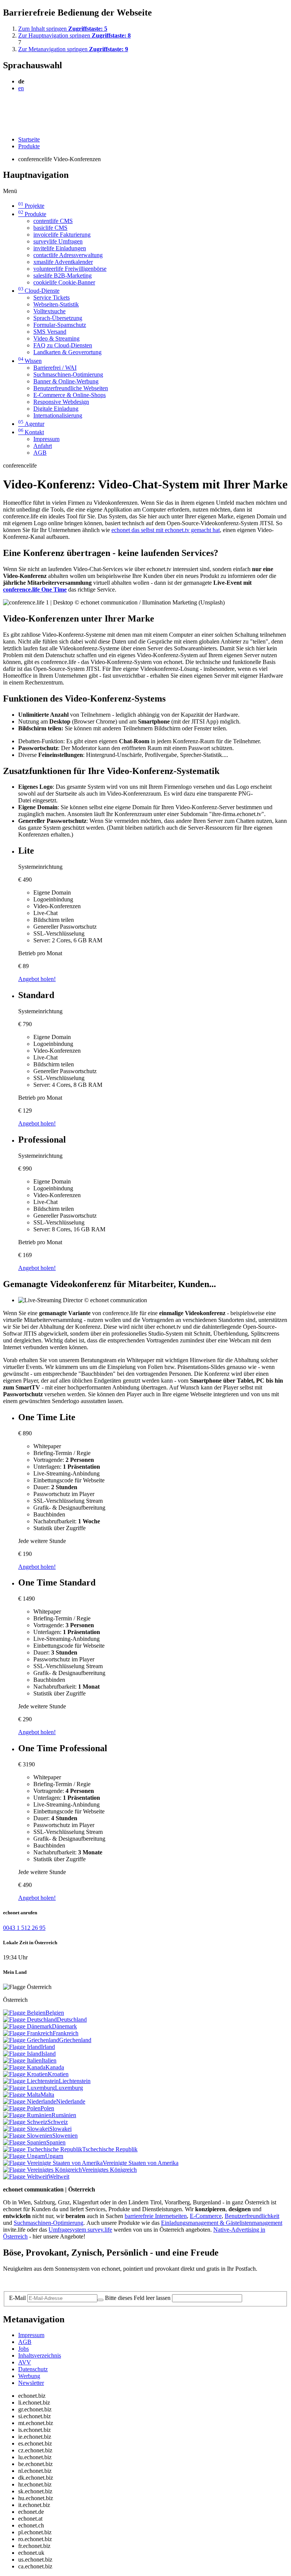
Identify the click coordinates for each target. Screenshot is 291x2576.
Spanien (56, 2142)
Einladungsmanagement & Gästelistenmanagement (222, 2223)
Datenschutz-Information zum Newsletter (52, 2282)
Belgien (55, 2013)
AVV (25, 2362)
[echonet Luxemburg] (29, 2088)
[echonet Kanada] (24, 2067)
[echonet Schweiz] (25, 2122)
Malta (47, 2095)
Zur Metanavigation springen (73, 49)
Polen (47, 2108)
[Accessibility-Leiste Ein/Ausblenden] (5, 126)
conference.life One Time (35, 589)
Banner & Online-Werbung (66, 381)
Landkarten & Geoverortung (67, 352)
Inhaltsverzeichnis (40, 2355)
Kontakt (31, 432)
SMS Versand (50, 332)
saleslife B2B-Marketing (63, 275)
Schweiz (58, 2122)
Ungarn (54, 2156)
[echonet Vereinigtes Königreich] (42, 2170)
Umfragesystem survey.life (80, 2230)
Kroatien (58, 2074)
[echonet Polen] (22, 2108)
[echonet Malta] (22, 2095)
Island (48, 2054)
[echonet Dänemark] (27, 2026)
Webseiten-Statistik (56, 304)
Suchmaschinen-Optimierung (68, 374)
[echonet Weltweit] (26, 2176)
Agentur (31, 424)
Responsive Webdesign (61, 402)
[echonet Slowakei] (26, 2129)
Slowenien (65, 2136)
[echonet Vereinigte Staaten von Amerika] (53, 2163)
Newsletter (31, 2383)
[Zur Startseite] (20, 107)
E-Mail (17, 2298)
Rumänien (64, 2115)
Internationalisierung (58, 415)
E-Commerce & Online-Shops (70, 395)
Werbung (29, 2376)
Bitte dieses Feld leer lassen (138, 2298)
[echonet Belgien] (24, 2013)
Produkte (29, 146)
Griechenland (75, 2040)
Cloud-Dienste (39, 291)
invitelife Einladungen (60, 248)
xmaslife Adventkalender (63, 262)
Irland (48, 2047)
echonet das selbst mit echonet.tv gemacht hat (166, 530)
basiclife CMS (50, 228)
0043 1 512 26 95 (24, 1928)
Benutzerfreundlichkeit (252, 2216)
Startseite (29, 139)
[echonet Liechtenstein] (31, 2081)
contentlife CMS (53, 221)
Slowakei (60, 2129)
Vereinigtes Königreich (109, 2170)
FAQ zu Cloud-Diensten (63, 345)
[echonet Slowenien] (28, 2136)
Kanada (55, 2067)
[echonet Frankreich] (28, 2033)
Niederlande (71, 2101)
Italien (49, 2060)
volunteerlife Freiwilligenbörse (70, 269)
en (21, 88)
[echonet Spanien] (25, 2142)
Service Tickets (52, 297)
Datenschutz (33, 2369)
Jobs (23, 2349)
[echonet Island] (22, 2054)
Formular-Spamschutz (60, 325)
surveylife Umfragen (58, 241)
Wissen (30, 361)
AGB (40, 453)
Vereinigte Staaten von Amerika (141, 2163)
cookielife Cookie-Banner (64, 282)
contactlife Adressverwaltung (68, 255)
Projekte (31, 206)
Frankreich (66, 2033)
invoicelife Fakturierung (62, 235)
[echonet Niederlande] (30, 2101)
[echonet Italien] (22, 2060)
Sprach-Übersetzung (58, 318)
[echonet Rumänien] (27, 2115)
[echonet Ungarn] (24, 2156)
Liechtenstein (75, 2081)
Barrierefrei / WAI (55, 368)
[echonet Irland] (22, 2047)
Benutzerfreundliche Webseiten (71, 388)
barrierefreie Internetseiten (156, 2216)
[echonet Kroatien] (25, 2074)
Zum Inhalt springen (63, 29)
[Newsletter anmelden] (100, 2300)
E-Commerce (206, 2216)
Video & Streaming (56, 338)
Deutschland (72, 2020)
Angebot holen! (37, 979)
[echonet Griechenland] (31, 2040)
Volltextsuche (49, 311)
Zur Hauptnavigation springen (74, 35)
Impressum (46, 439)
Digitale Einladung (56, 409)
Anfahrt (43, 446)
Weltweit (59, 2176)
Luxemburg (69, 2088)
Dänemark (64, 2026)
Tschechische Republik (110, 2149)
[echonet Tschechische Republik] (43, 2149)
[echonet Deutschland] (30, 2020)
